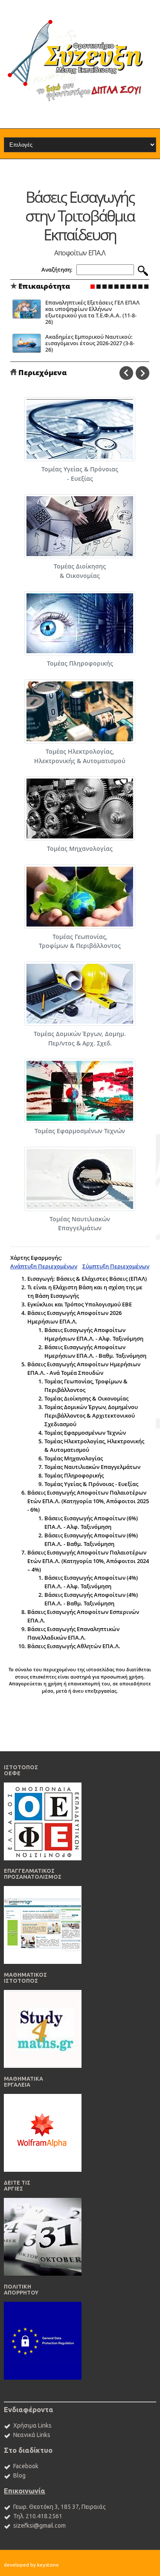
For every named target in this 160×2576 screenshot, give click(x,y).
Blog (19, 2475)
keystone (48, 2565)
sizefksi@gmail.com (39, 2526)
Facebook (26, 2466)
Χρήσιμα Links (32, 2425)
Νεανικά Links (32, 2435)
